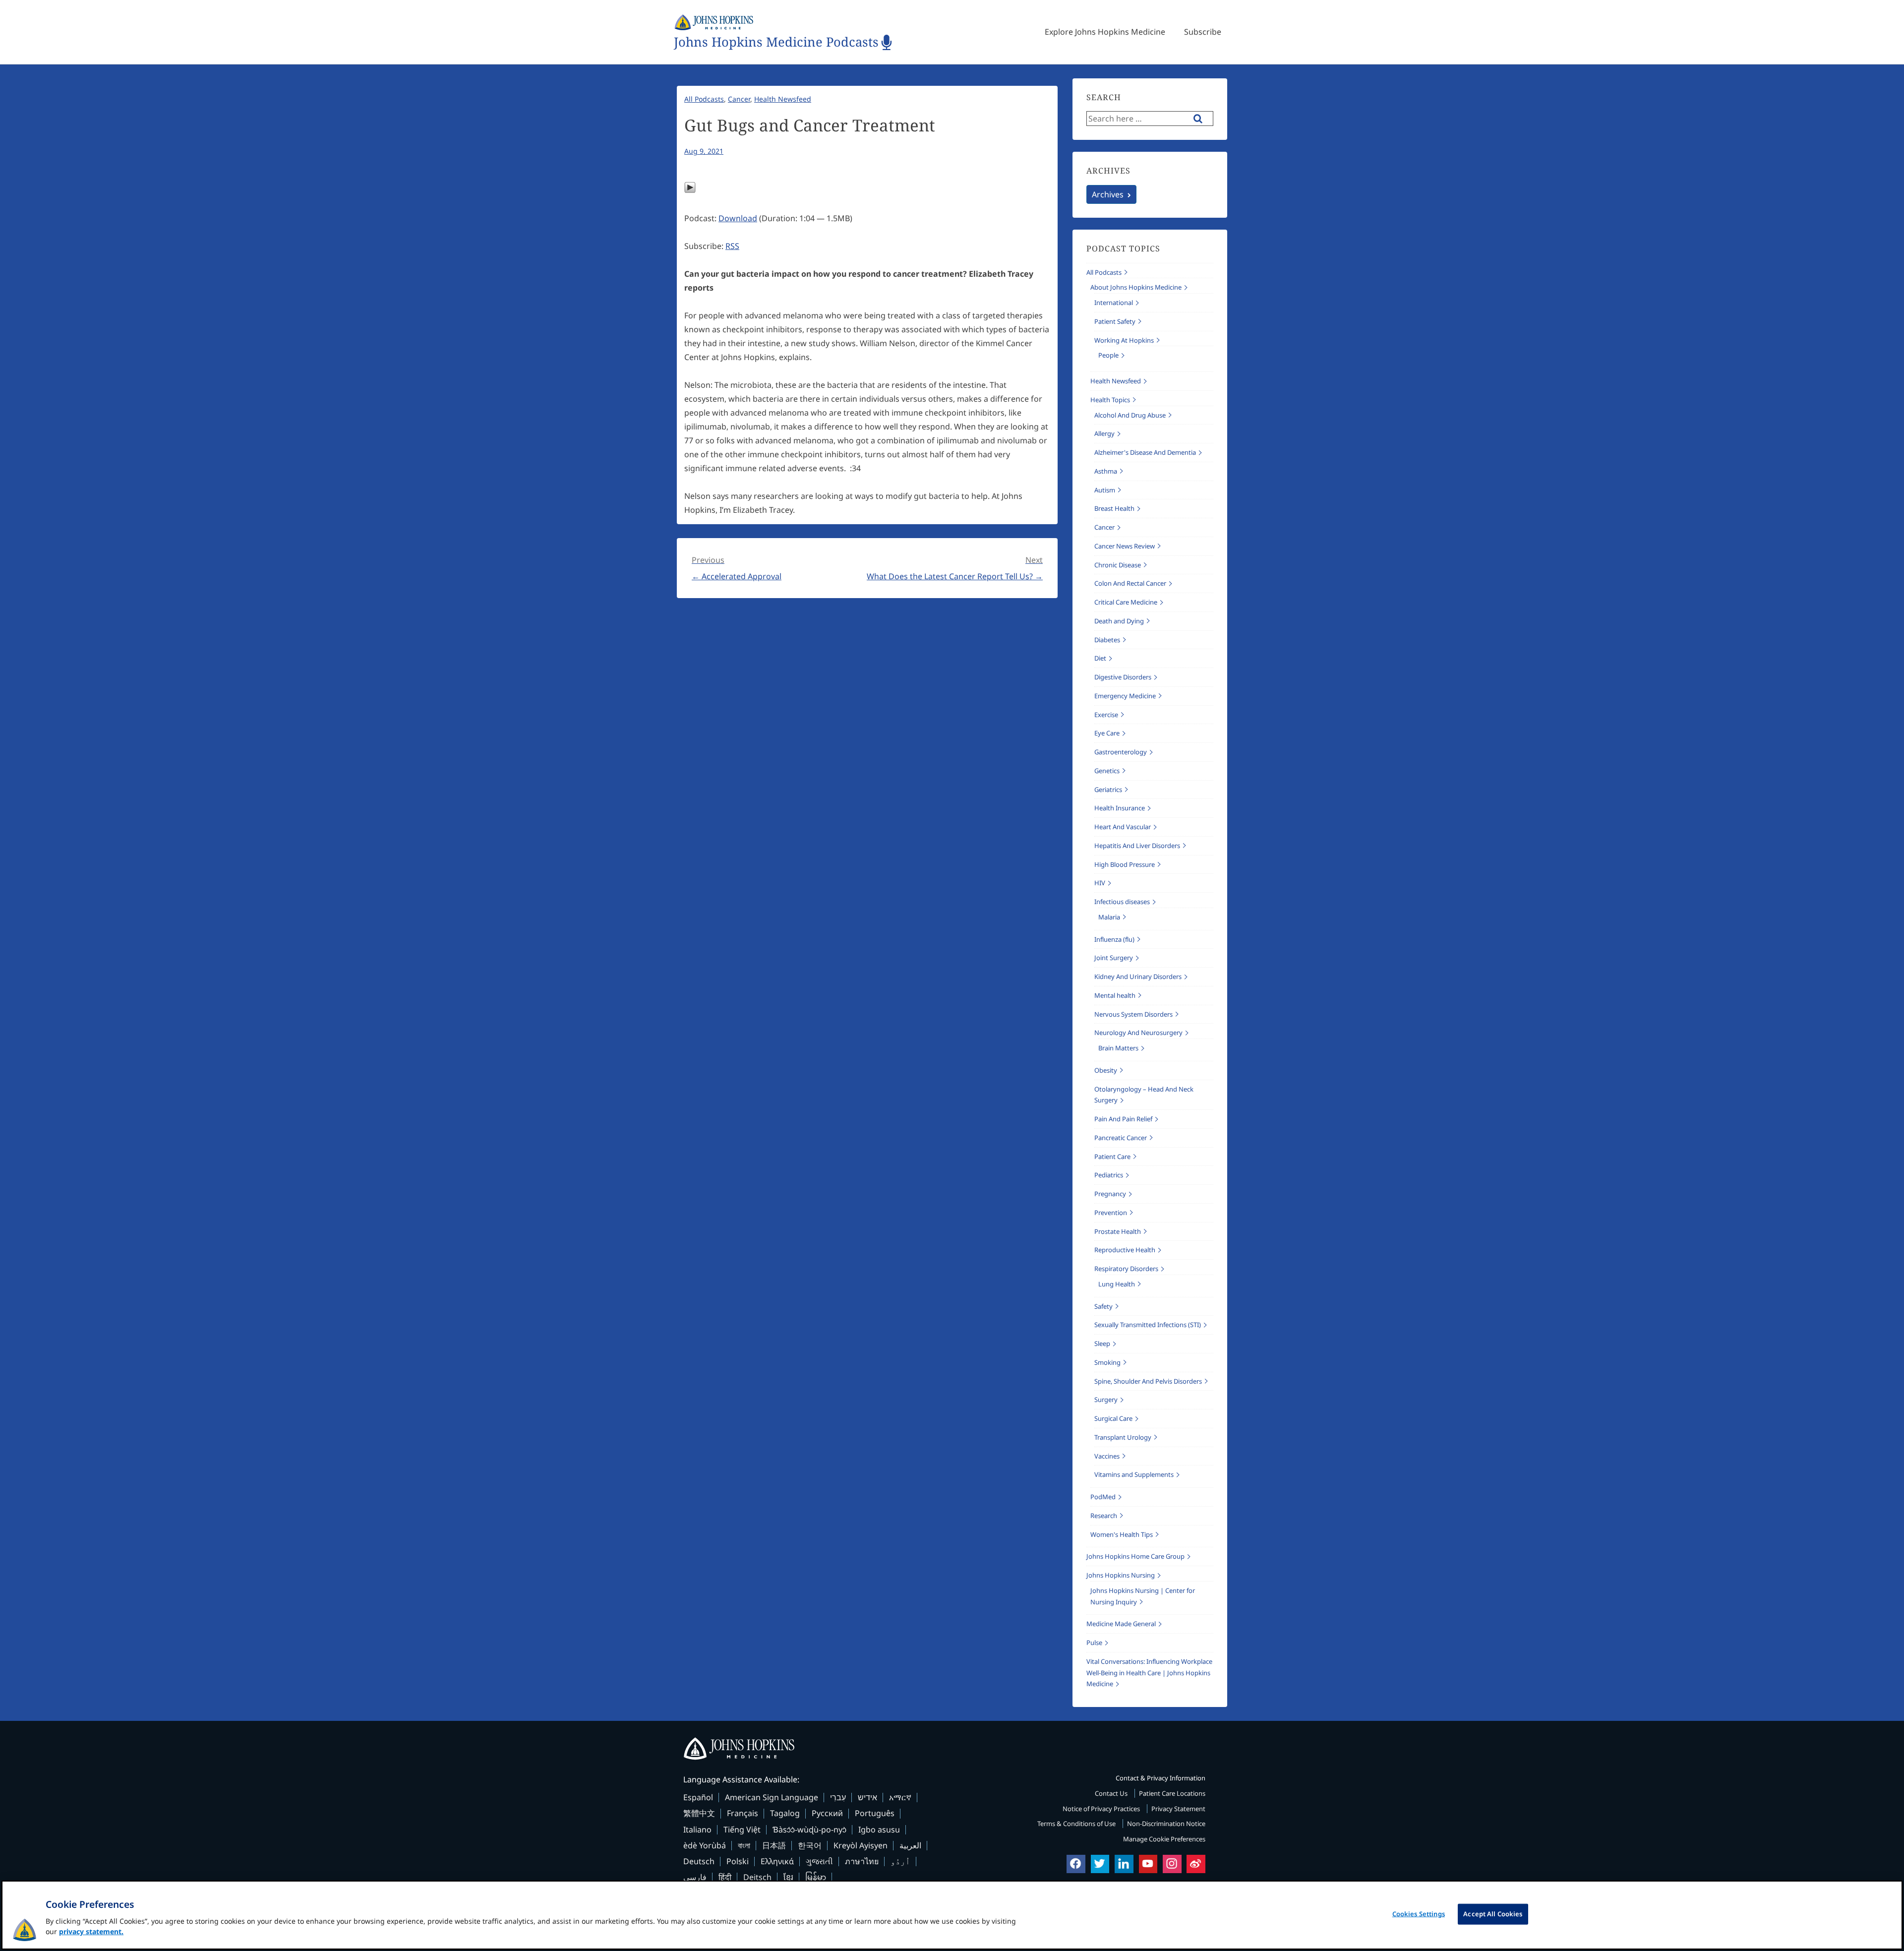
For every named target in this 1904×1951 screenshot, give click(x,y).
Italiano (697, 1829)
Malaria (1109, 917)
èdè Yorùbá (705, 1845)
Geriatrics (1108, 790)
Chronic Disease (1118, 565)
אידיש (867, 1797)
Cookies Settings (1419, 1914)
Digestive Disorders (1123, 677)
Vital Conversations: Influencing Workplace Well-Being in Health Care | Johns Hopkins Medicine (1149, 1673)
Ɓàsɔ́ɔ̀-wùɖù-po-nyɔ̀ (809, 1829)
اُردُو (900, 1861)
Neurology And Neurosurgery (1138, 1033)
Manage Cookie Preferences (1164, 1839)
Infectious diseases (1122, 902)
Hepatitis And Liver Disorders (1137, 846)
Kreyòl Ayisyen (861, 1845)
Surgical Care (1113, 1418)
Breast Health (1114, 508)
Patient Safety (1115, 321)
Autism (1105, 490)
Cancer (739, 99)
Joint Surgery (1114, 958)
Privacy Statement (1178, 1809)
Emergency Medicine (1125, 696)
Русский (827, 1813)
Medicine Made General (1121, 1624)
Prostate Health (1118, 1231)
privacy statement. (91, 1931)
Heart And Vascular (1123, 827)
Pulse (1094, 1643)
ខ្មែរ (788, 1877)
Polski (738, 1861)
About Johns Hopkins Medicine (1136, 287)
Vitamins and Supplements (1134, 1474)
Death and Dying (1119, 621)
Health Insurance (1120, 808)
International (1114, 303)
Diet (1100, 658)
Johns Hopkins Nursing (1121, 1575)
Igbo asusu (879, 1829)
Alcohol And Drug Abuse (1130, 415)
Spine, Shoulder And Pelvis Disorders (1148, 1381)
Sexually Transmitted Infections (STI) (1148, 1325)
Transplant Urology (1123, 1437)
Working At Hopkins (1124, 340)
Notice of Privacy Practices (1102, 1809)
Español (698, 1797)
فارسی (695, 1877)
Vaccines (1107, 1456)
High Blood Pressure (1125, 864)
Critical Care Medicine (1126, 602)
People (1108, 355)
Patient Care (1112, 1157)
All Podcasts (704, 99)
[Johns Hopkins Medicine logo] (952, 1749)
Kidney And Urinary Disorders (1138, 976)
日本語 (774, 1845)
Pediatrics (1109, 1175)
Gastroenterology (1121, 752)
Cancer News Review (1125, 546)
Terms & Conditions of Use (1077, 1824)
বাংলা (744, 1845)
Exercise (1106, 715)
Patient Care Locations (1172, 1793)
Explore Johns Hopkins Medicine (1105, 32)
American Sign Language (772, 1797)
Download (738, 218)
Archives (1108, 194)
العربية (910, 1845)
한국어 (810, 1845)
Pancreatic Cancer (1121, 1138)
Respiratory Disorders (1126, 1269)
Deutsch (699, 1861)
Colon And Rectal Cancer (1130, 583)
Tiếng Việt (742, 1829)
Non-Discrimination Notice (1166, 1824)
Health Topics (1110, 400)
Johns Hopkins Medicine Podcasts (776, 42)
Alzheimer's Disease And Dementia (1145, 452)
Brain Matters (1118, 1048)
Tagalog (785, 1813)
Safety (1103, 1306)
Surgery (1106, 1400)
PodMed (1103, 1497)
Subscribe (1203, 32)
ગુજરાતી (819, 1861)
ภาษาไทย (862, 1861)
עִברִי (838, 1797)
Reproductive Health (1125, 1250)
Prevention (1111, 1213)
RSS (732, 246)
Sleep (1102, 1343)
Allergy (1104, 433)
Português (875, 1813)
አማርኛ (900, 1797)
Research (1104, 1516)
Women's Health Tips (1122, 1534)
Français (743, 1813)
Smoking (1107, 1362)
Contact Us (1112, 1793)
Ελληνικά (777, 1861)
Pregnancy (1110, 1194)
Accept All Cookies (1493, 1914)
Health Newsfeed (783, 99)
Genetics (1107, 771)
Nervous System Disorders (1133, 1014)
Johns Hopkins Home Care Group (1135, 1556)
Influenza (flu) (1114, 939)
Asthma (1106, 471)
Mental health (1115, 995)
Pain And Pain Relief (1123, 1119)
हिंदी (725, 1877)
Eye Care (1107, 733)
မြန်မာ (816, 1877)
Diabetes (1107, 640)
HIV (1100, 883)
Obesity (1106, 1070)
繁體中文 (699, 1813)
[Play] (690, 190)
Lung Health (1117, 1284)
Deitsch (757, 1877)
